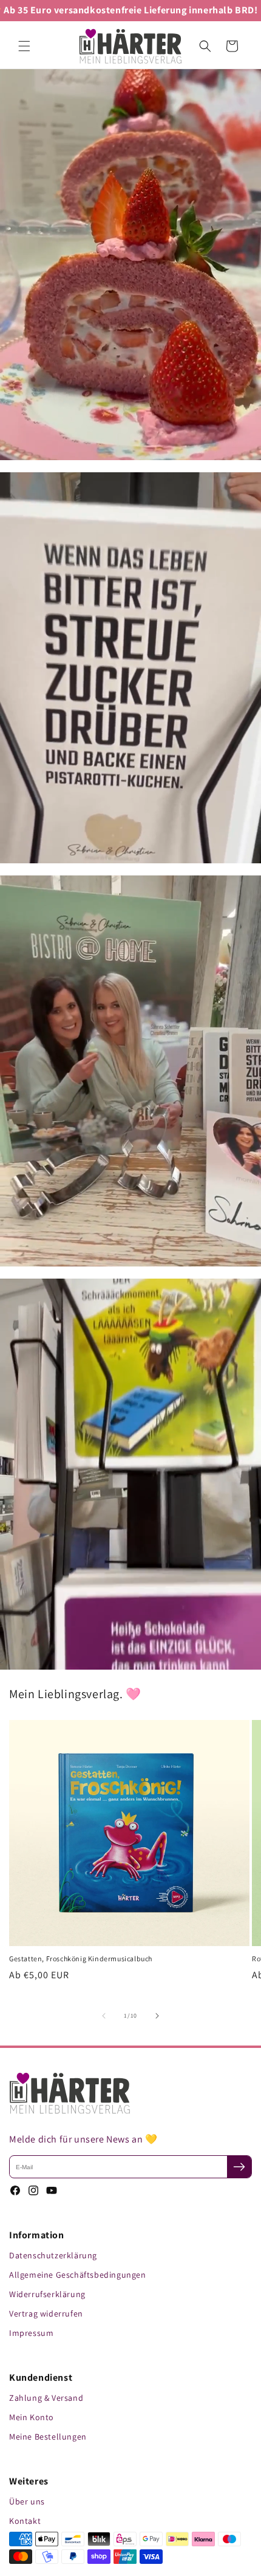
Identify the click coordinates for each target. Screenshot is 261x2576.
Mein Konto (32, 2417)
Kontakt (25, 2521)
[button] (24, 46)
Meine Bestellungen (48, 2437)
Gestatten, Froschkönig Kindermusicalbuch (81, 1959)
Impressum (31, 2333)
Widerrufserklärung (47, 2294)
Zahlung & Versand (46, 2398)
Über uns (27, 2501)
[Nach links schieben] (104, 2016)
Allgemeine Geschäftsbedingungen (78, 2275)
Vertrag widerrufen (46, 2313)
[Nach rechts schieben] (157, 2016)
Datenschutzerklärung (53, 2255)
